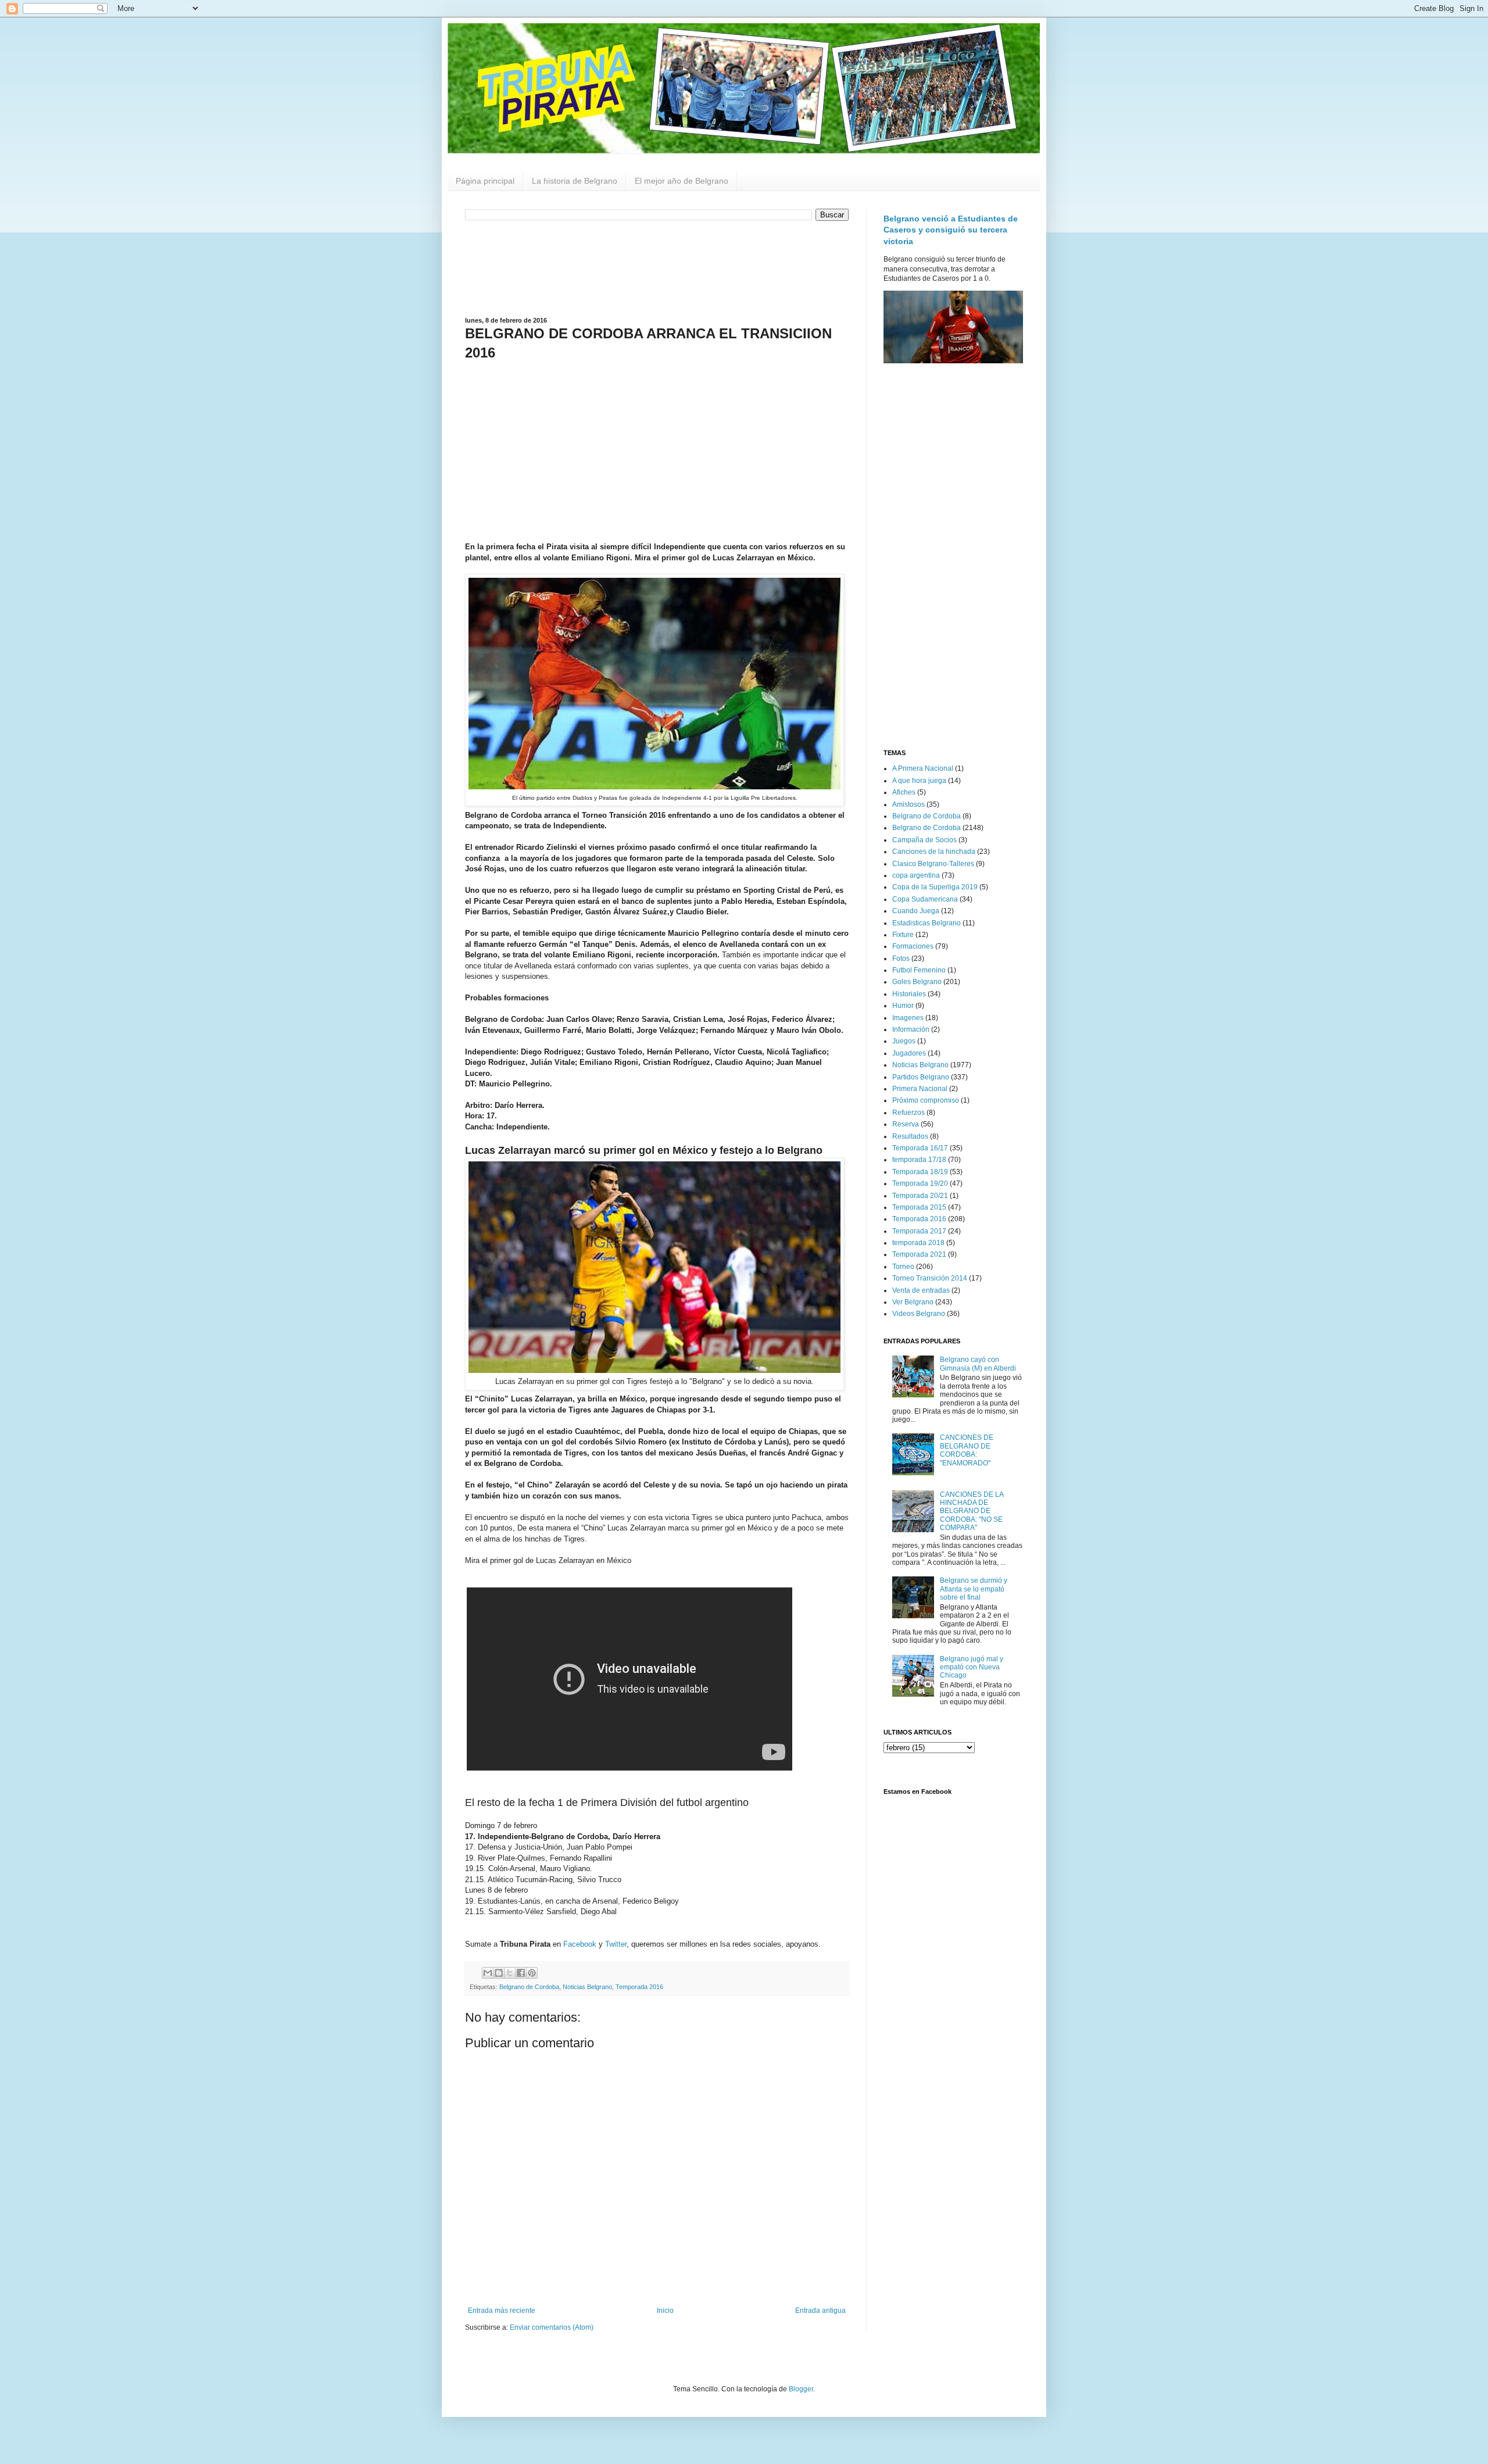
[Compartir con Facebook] (521, 1973)
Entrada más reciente (502, 2311)
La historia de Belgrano (575, 181)
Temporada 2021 (919, 1254)
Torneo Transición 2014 (930, 1278)
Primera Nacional (920, 1089)
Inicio (665, 2311)
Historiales (909, 994)
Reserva (906, 1124)
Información (911, 1029)
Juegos (904, 1041)
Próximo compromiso (926, 1100)
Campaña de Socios (924, 840)
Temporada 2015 (919, 1207)
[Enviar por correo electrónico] (488, 1973)
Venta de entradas (921, 1290)
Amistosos (908, 804)
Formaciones (913, 946)
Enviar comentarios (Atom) (552, 2327)
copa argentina (916, 875)
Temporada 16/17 (920, 1148)
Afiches (904, 792)
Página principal (485, 181)
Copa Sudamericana (925, 899)
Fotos (901, 959)
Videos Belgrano (919, 1314)
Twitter (616, 1944)
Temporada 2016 (639, 1987)
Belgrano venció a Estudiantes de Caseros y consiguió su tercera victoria (951, 230)
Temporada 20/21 (920, 1196)
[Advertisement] (657, 267)
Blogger (801, 2389)
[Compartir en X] (510, 1973)
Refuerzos (908, 1113)
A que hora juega (919, 781)
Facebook (580, 1944)
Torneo (903, 1267)
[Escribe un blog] (499, 1973)
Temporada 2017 (919, 1231)
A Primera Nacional (923, 768)
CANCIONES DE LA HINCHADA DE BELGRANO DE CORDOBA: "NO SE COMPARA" (972, 1511)
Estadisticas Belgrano (927, 923)
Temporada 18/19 (920, 1172)
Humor (903, 1006)
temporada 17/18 (919, 1160)
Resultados (910, 1136)
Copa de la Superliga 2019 (935, 887)
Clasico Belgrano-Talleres (933, 864)
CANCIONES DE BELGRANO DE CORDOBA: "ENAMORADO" (967, 1450)
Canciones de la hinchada (934, 852)
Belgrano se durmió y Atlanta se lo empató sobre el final (974, 1589)
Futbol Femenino (919, 970)
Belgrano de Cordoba (529, 1987)
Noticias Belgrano (587, 1987)
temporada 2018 (918, 1243)
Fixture (903, 935)
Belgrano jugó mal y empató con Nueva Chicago (972, 1667)
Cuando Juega (916, 911)
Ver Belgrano (913, 1302)
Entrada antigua (820, 2311)
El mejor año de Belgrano (682, 181)
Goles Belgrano (917, 982)
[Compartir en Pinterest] (532, 1973)
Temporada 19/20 (920, 1183)
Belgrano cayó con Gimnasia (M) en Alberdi (978, 1364)
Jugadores (909, 1053)
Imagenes (908, 1018)
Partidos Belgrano (921, 1077)
